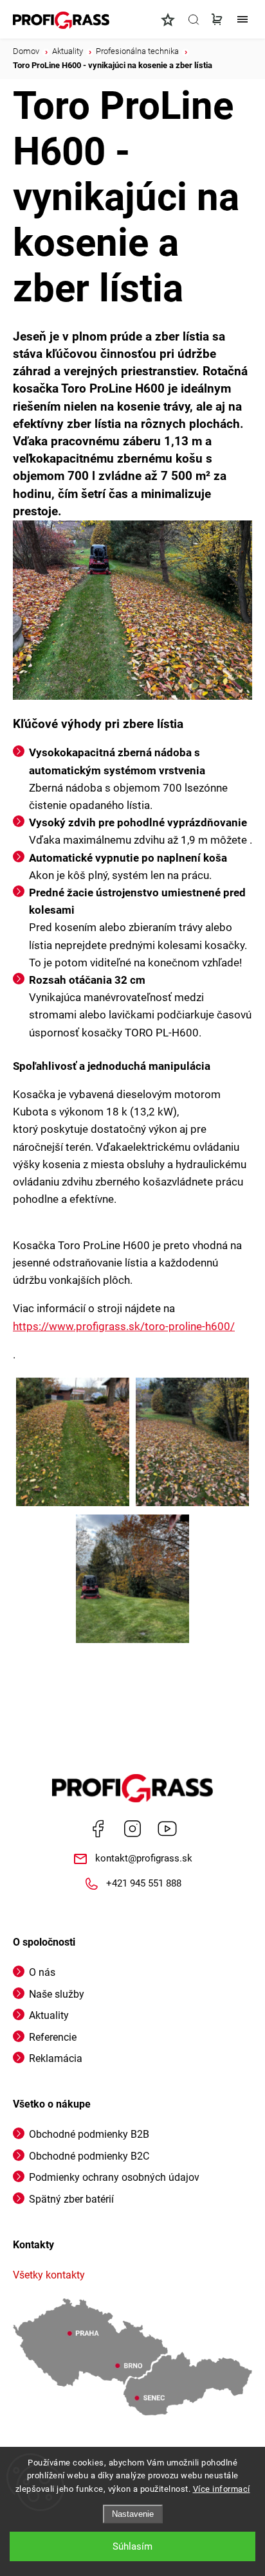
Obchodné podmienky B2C (89, 2156)
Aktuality (49, 2015)
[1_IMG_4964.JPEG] (132, 1580)
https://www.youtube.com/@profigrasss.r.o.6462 (167, 1829)
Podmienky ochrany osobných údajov (114, 2177)
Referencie (53, 2037)
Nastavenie (133, 2514)
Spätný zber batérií (71, 2199)
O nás (42, 1972)
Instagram (132, 1829)
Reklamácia (56, 2058)
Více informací (222, 2489)
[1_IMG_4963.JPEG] (192, 1443)
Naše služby (57, 1994)
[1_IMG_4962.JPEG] (73, 1443)
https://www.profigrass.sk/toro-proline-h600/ (124, 1326)
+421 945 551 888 (144, 1883)
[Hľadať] (194, 19)
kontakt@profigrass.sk (144, 1858)
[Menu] (242, 19)
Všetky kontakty (49, 2275)
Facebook (98, 1829)
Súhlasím (132, 2546)
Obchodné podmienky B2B (89, 2134)
